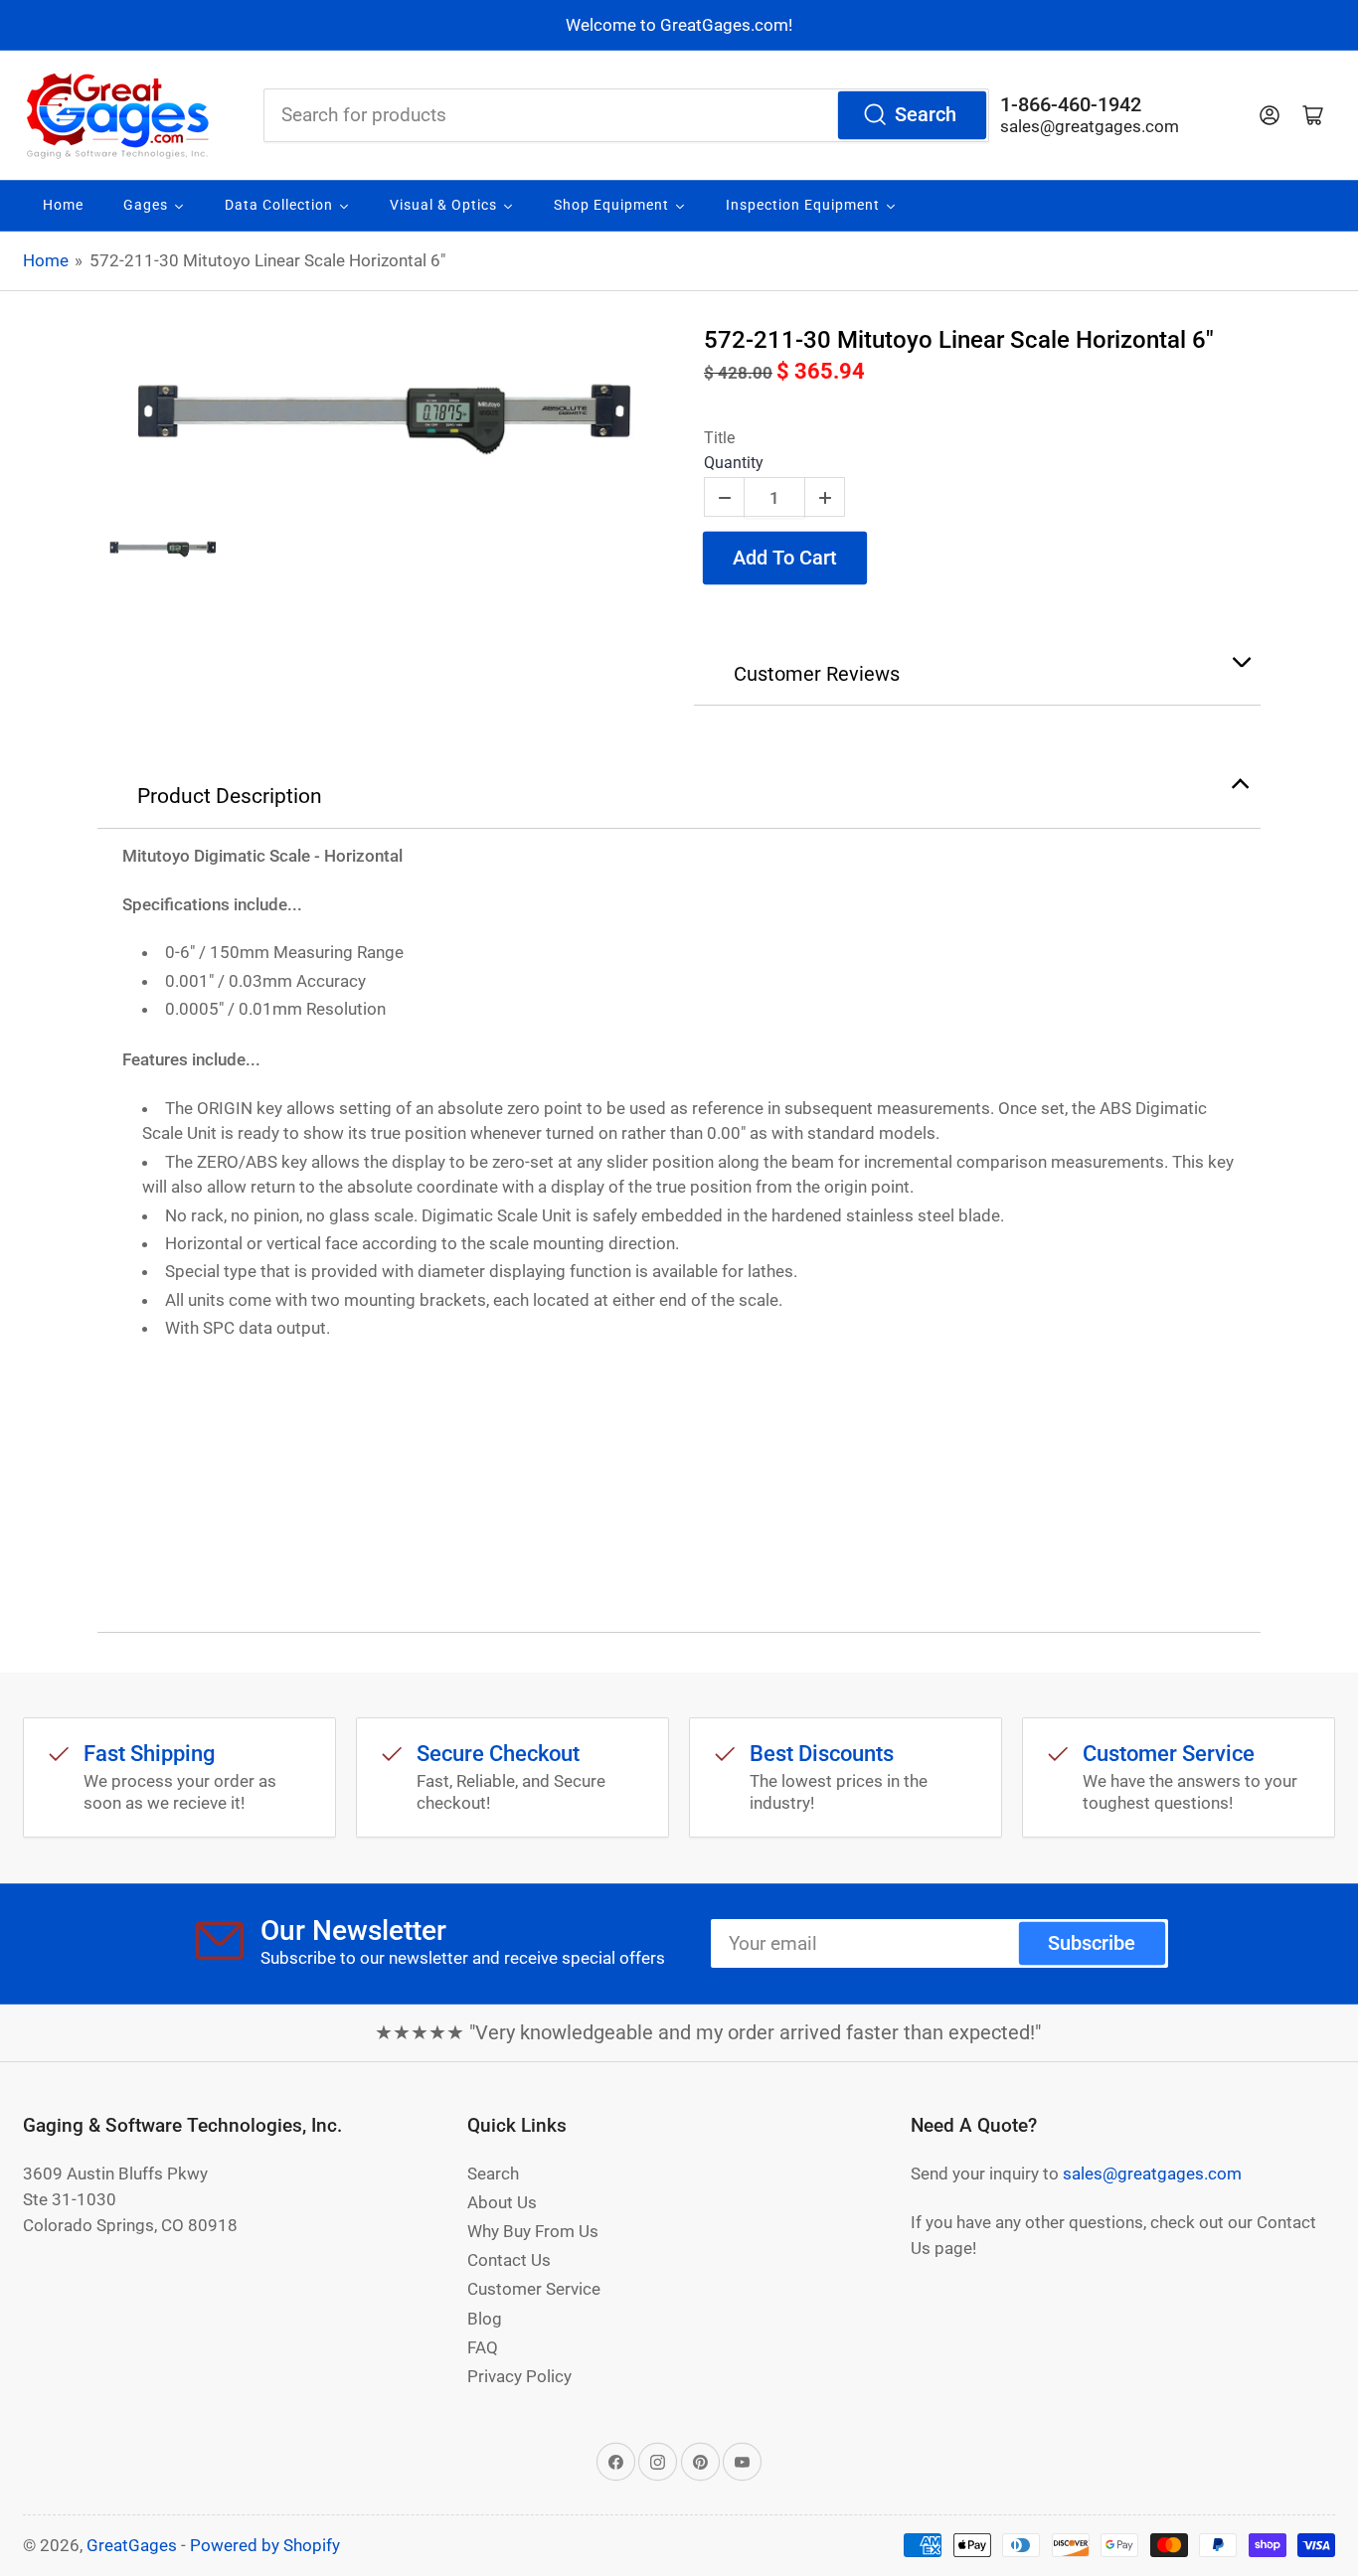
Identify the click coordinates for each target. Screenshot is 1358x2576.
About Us (502, 2202)
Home (46, 260)
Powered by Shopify (265, 2545)
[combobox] (626, 115)
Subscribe (1092, 1943)
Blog (485, 2319)
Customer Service (534, 2289)
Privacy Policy (519, 2376)
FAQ (483, 2347)
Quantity (734, 463)
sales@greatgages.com (1090, 126)
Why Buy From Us (533, 2231)
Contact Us (509, 2260)
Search (926, 115)
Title (719, 438)
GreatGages (132, 2545)
